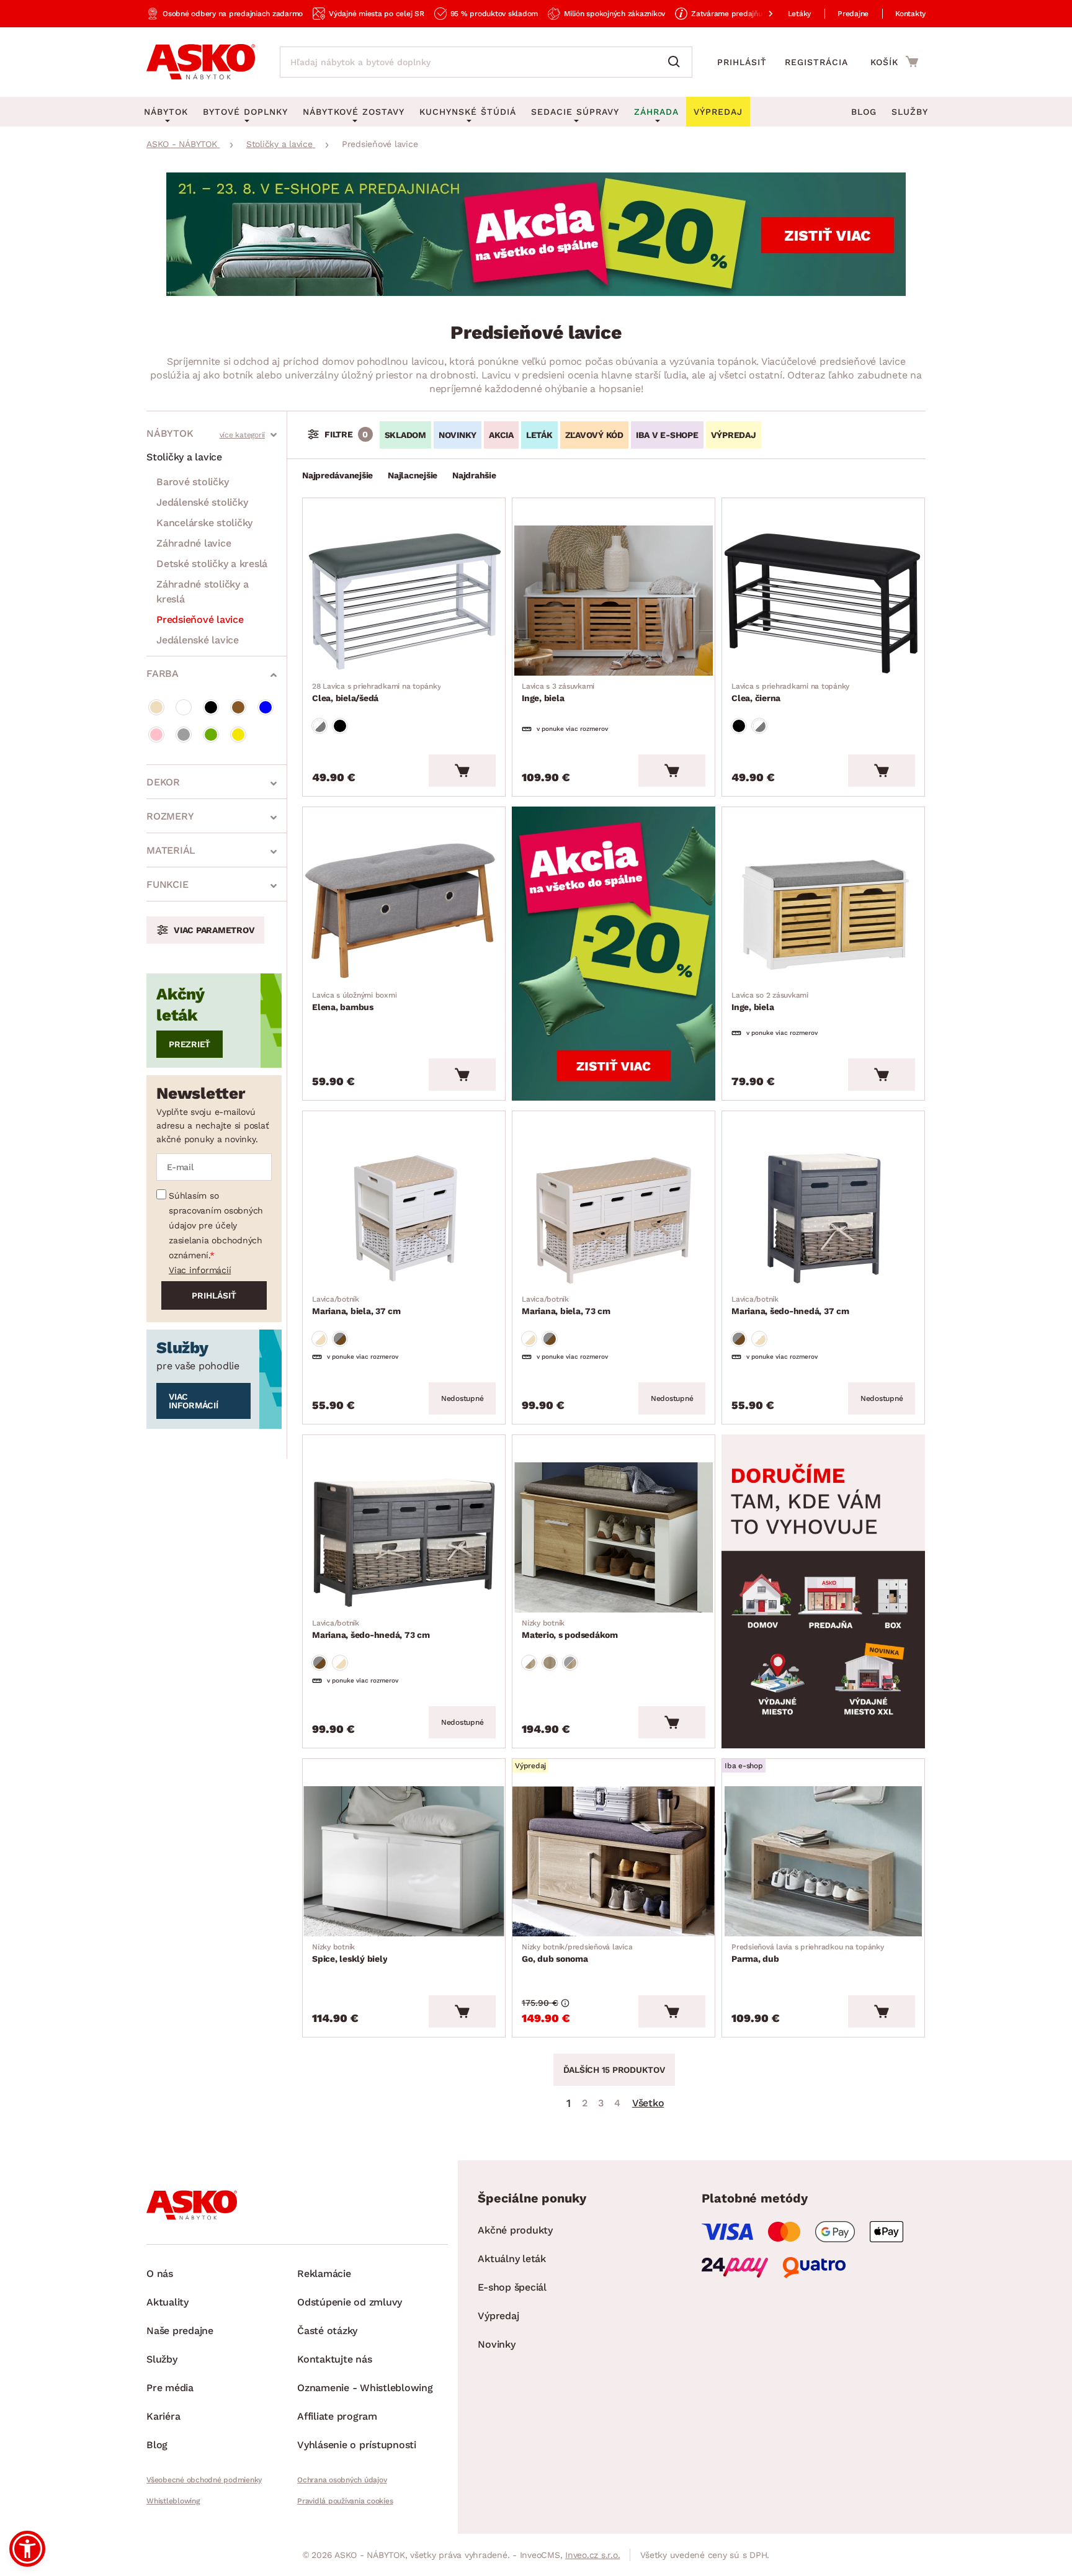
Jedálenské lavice (198, 640)
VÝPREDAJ (734, 435)
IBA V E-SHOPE (667, 435)
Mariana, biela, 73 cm (566, 1305)
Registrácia (816, 62)
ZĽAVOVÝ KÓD (594, 435)
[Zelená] (211, 735)
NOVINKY (458, 435)
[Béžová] (156, 707)
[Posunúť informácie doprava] (761, 14)
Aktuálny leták (512, 2259)
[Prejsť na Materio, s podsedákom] (614, 1537)
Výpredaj (498, 2316)
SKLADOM (405, 435)
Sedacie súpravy (575, 112)
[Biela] (184, 707)
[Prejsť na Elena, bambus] (404, 910)
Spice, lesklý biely (350, 1953)
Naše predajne (180, 2331)
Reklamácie (324, 2274)
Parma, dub (808, 1953)
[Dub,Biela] (529, 1663)
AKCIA (501, 435)
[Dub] (550, 1663)
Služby (910, 112)
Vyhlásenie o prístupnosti (357, 2445)
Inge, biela (558, 692)
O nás (160, 2274)
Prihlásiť (742, 62)
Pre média (170, 2388)
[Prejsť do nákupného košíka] (894, 61)
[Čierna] (211, 707)
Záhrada (656, 112)
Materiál (171, 850)
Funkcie (167, 884)
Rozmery (170, 816)
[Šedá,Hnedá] (340, 1339)
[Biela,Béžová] (319, 1339)
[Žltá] (238, 735)
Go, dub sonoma (577, 1953)
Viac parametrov (214, 930)
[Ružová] (156, 735)
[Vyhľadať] (677, 62)
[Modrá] (266, 707)
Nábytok (170, 433)
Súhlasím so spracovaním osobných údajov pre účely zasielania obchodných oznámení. (216, 1225)
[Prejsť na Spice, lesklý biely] (404, 1861)
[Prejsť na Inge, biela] (614, 601)
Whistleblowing (173, 2501)
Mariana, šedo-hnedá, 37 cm (790, 1305)
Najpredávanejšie (337, 475)
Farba (163, 673)
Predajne (853, 14)
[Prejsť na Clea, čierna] (823, 601)
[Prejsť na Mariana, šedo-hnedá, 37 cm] (823, 1214)
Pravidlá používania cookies (345, 2501)
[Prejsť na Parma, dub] (823, 1861)
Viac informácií (200, 1270)
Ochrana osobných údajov (342, 2480)
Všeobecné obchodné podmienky (204, 2480)
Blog (864, 112)
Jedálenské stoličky (202, 502)
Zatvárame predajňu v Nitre (739, 14)
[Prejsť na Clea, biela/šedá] (404, 601)
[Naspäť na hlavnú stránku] (201, 62)
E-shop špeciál (512, 2287)
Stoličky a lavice (184, 457)
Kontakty (910, 14)
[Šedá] (184, 735)
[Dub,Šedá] (570, 1663)
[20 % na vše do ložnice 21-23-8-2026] (536, 293)
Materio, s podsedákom (570, 1629)
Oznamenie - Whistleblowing (365, 2388)
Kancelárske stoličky (204, 523)
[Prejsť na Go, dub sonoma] (614, 1861)
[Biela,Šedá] (319, 726)
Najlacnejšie (413, 475)
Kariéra (163, 2416)
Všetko (648, 2103)
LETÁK (539, 435)
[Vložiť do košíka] (462, 771)
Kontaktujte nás (334, 2359)
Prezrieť (190, 1044)
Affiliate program (337, 2416)
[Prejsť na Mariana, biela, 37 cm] (404, 1214)
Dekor (163, 782)
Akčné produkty (515, 2230)
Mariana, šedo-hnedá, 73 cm (371, 1629)
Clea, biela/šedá (376, 692)
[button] (27, 2549)
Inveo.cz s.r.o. (592, 2555)
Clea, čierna (790, 692)
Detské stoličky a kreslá (212, 564)
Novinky (496, 2344)
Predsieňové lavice (200, 619)
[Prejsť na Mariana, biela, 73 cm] (614, 1214)
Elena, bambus (354, 1001)
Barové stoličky (192, 482)
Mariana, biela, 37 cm (356, 1305)
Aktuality (167, 2302)
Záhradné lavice (194, 543)
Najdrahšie (474, 475)
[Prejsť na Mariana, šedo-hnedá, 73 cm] (404, 1537)
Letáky (800, 14)
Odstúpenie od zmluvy (350, 2302)
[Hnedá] (238, 707)
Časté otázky (327, 2331)
